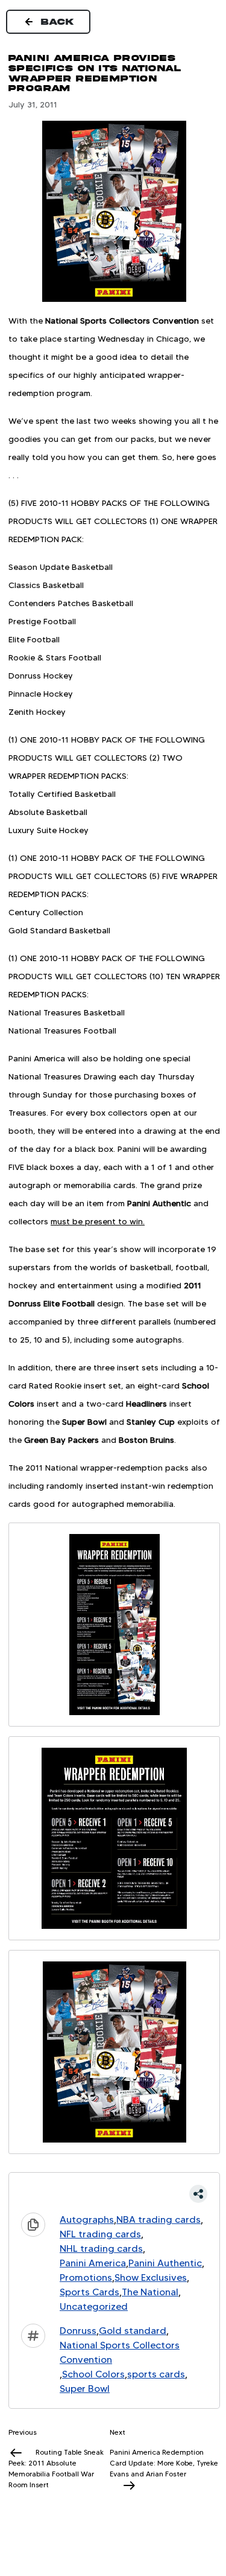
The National (150, 2292)
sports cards (156, 2374)
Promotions (86, 2277)
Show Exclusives (151, 2277)
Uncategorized (94, 2306)
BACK (58, 22)
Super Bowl (85, 2389)
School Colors (93, 2374)
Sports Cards (89, 2292)
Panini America (93, 2263)
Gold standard (133, 2331)
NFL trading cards (100, 2234)
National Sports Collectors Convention (120, 2352)
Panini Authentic (165, 2263)
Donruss (78, 2331)
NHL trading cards (101, 2248)
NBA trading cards (159, 2220)
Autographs (87, 2220)
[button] (114, 2194)
